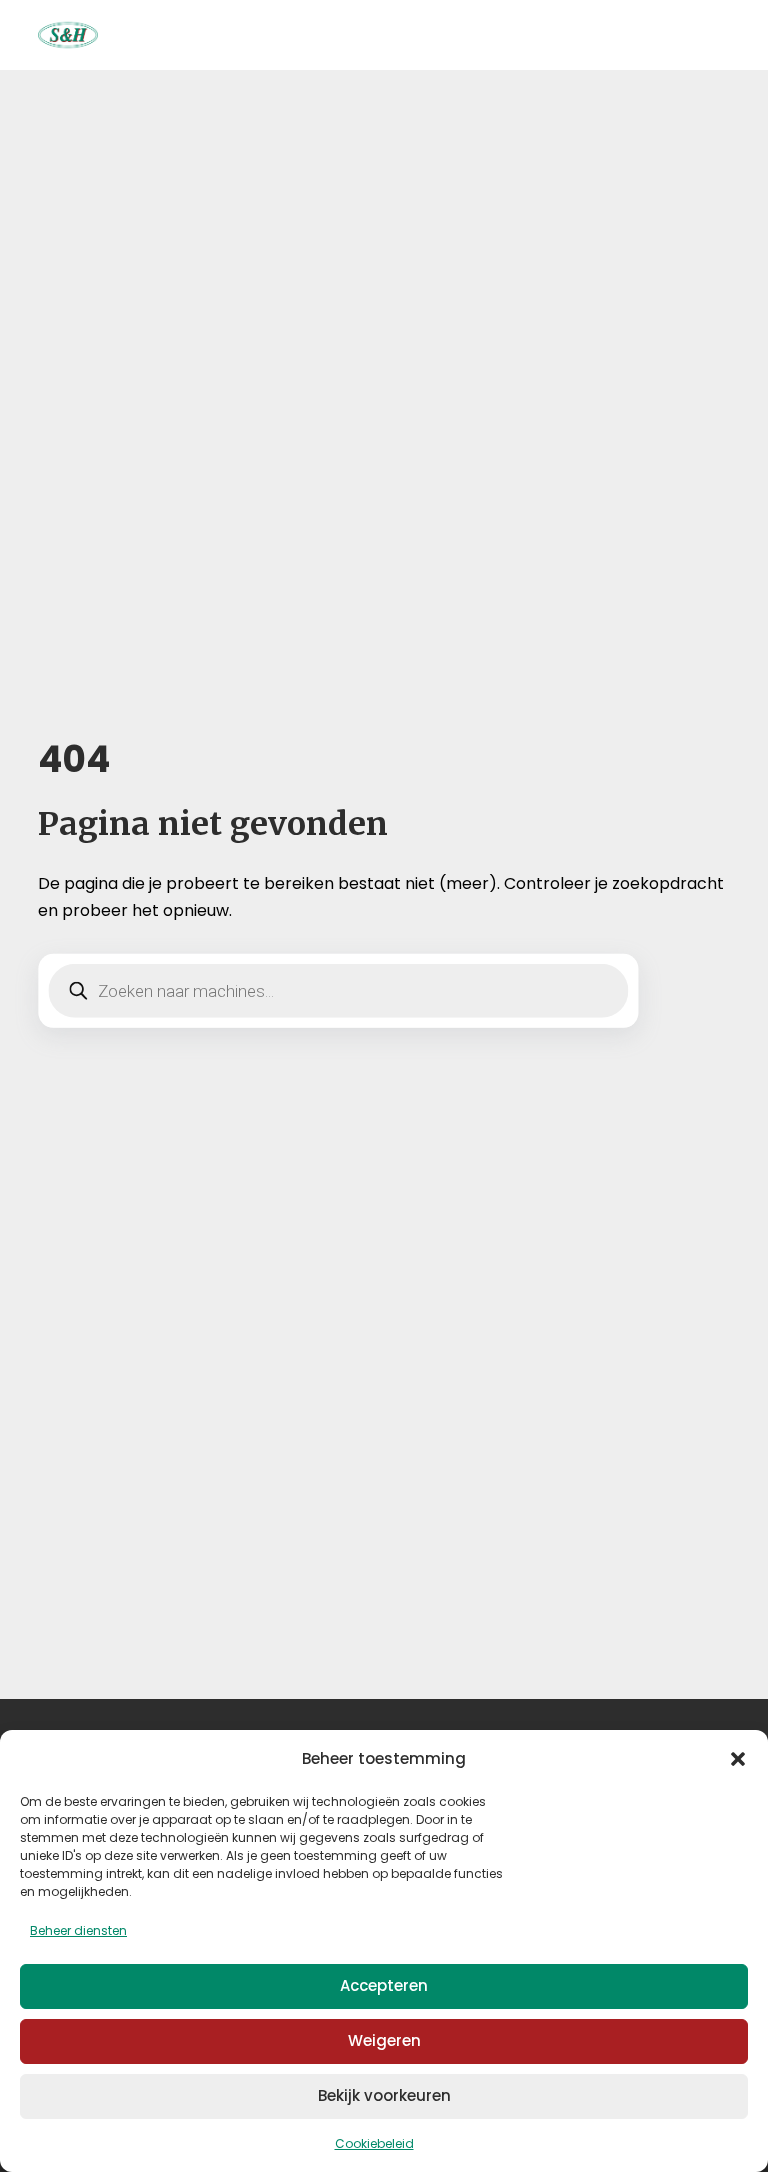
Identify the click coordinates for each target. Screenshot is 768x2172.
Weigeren (384, 2040)
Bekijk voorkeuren (384, 2095)
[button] (738, 1759)
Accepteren (384, 1985)
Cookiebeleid (374, 2143)
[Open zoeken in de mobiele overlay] (338, 991)
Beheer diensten (78, 1930)
